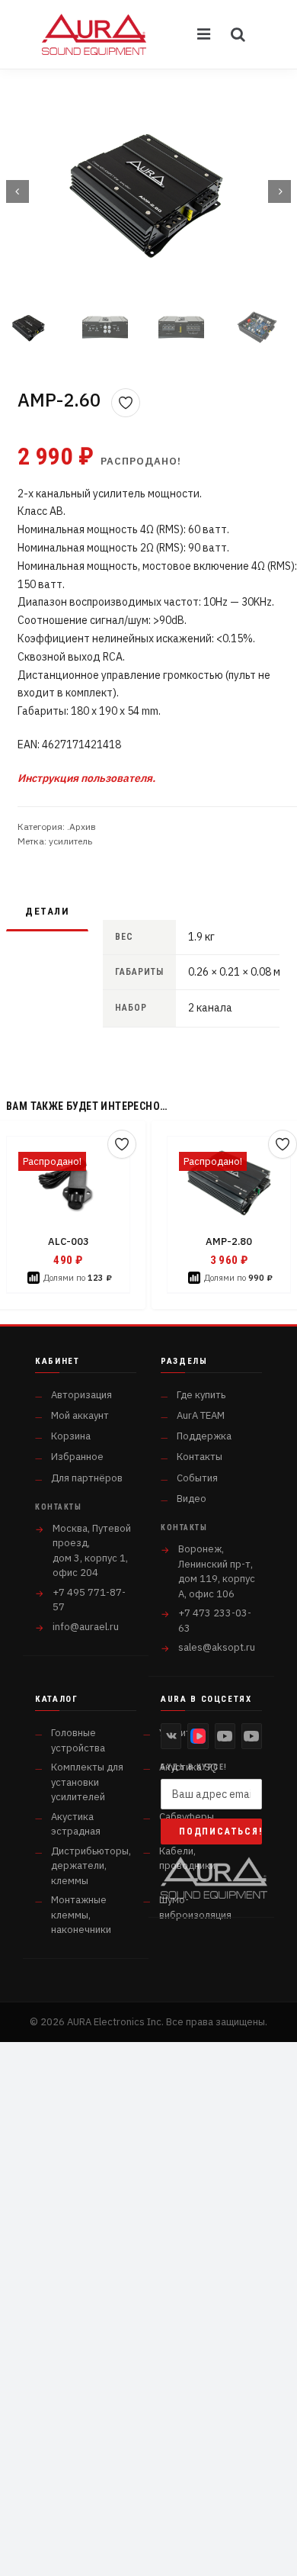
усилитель (70, 841)
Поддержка (204, 1436)
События (197, 1478)
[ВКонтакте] (171, 1736)
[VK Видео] (198, 1736)
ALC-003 (69, 1241)
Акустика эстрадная (76, 1824)
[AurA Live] (252, 1736)
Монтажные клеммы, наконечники (81, 1915)
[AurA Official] (225, 1736)
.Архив (81, 827)
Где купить (201, 1395)
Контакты (200, 1457)
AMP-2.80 (229, 1241)
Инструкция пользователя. (86, 778)
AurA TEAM (201, 1415)
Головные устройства (78, 1740)
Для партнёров (87, 1478)
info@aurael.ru (86, 1627)
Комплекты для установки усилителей (87, 1782)
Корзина (71, 1436)
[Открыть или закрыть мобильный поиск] (238, 34)
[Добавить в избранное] (126, 403)
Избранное (77, 1457)
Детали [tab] (47, 911)
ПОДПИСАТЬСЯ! (220, 1832)
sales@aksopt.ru (217, 1647)
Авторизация (81, 1395)
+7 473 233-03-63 (215, 1621)
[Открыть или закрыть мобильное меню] (205, 34)
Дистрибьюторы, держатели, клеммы (91, 1866)
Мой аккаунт (80, 1415)
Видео (192, 1499)
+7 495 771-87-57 (89, 1600)
